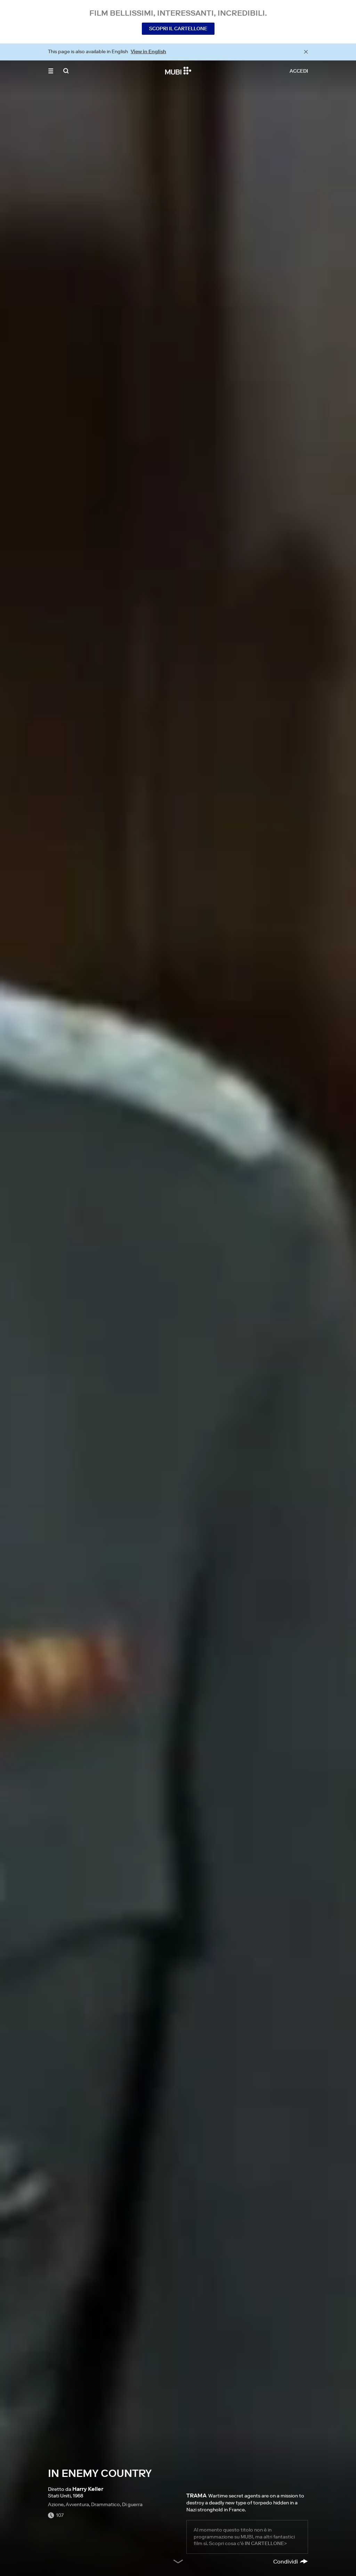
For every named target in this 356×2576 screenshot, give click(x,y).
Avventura (77, 2504)
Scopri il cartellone (178, 29)
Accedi (299, 71)
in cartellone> (266, 2543)
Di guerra (132, 2504)
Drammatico (106, 2504)
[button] (51, 71)
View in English (148, 51)
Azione (56, 2504)
